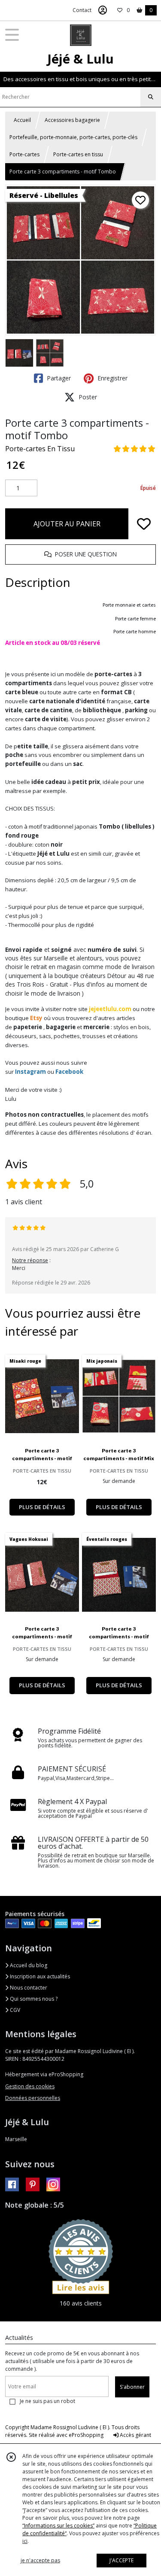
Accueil (22, 120)
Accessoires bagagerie (72, 120)
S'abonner (132, 2387)
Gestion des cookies (30, 2086)
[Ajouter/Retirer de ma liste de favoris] (144, 524)
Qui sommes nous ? (33, 1999)
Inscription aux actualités (39, 1976)
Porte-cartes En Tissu (40, 449)
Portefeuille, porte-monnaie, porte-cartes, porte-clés (73, 137)
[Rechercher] (151, 97)
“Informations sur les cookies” (58, 2526)
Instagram (30, 1072)
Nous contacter (28, 1988)
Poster (87, 397)
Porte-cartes (24, 154)
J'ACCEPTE (122, 2560)
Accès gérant (135, 2435)
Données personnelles (33, 2098)
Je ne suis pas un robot (47, 2401)
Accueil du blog (28, 1965)
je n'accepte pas (40, 2560)
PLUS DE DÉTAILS (42, 1507)
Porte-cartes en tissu (78, 154)
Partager (58, 378)
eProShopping (86, 2435)
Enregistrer (112, 378)
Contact (82, 10)
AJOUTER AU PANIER (67, 524)
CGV (14, 2010)
